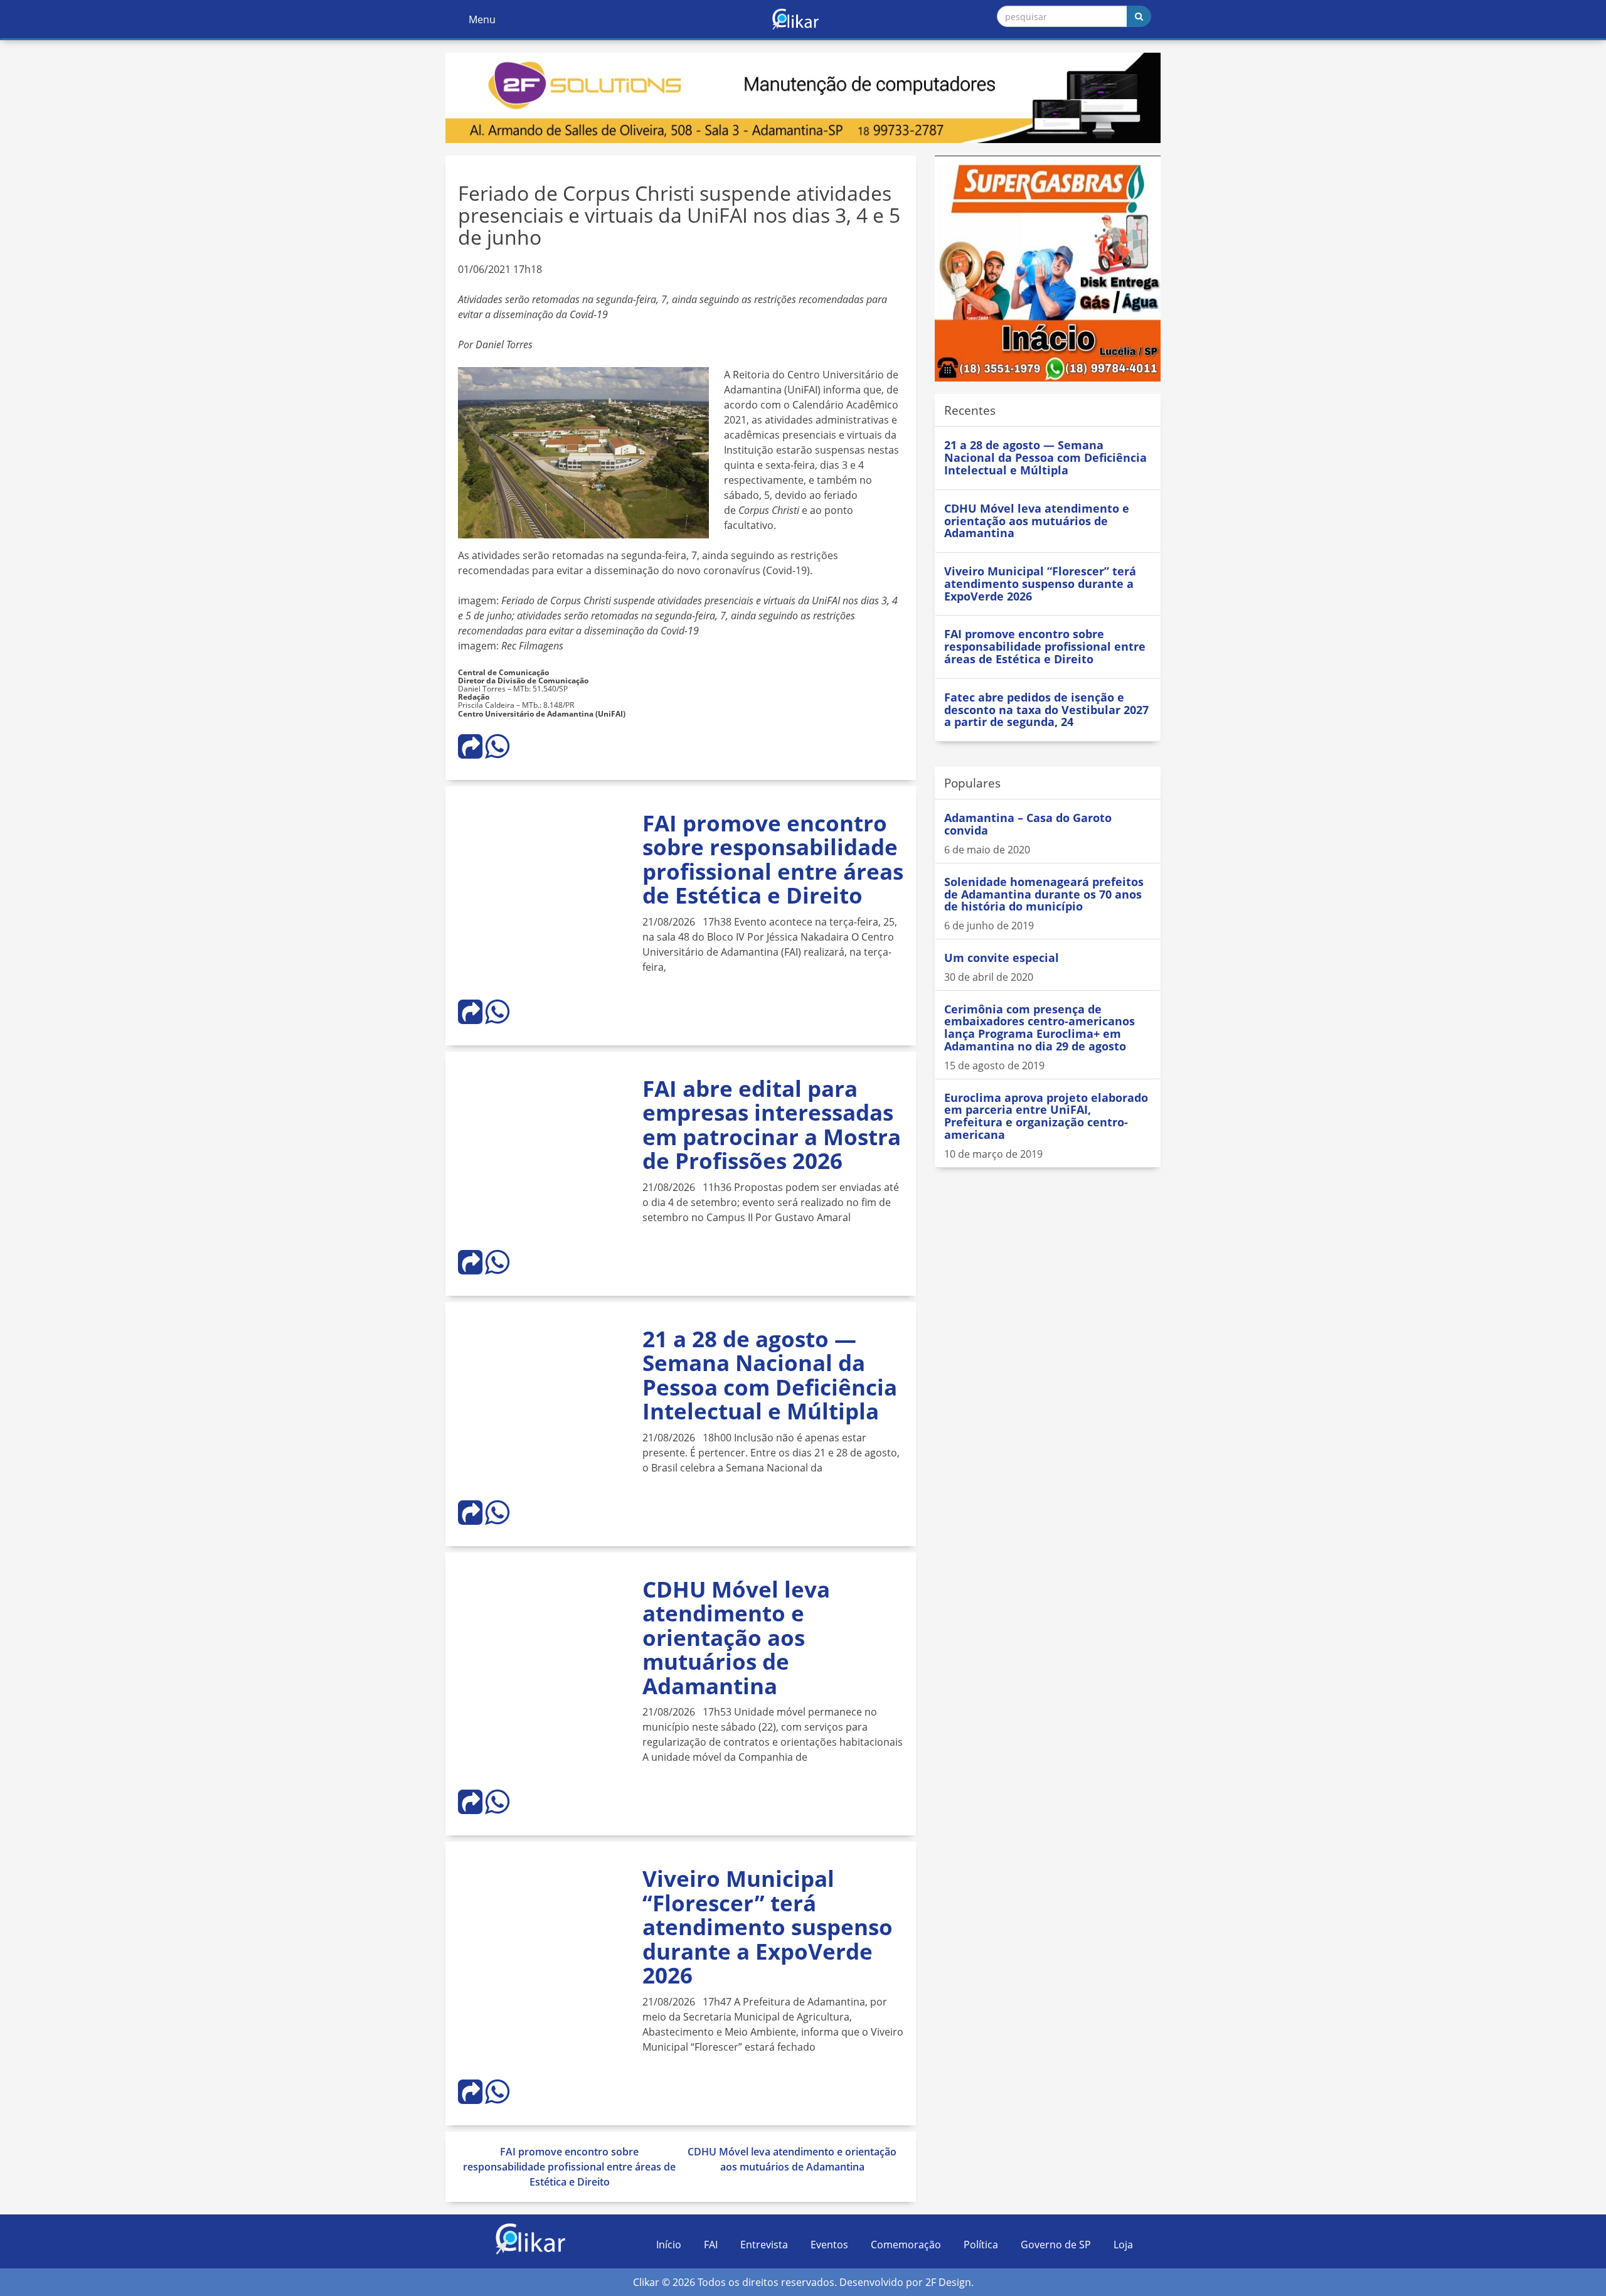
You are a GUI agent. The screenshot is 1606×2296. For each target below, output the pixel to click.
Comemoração (906, 2245)
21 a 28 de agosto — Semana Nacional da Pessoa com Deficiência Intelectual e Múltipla (770, 1375)
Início (669, 2245)
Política (981, 2245)
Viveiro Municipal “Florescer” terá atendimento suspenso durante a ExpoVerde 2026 (768, 1927)
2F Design (948, 2282)
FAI (711, 2245)
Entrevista (764, 2245)
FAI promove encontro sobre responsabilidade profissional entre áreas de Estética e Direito (773, 859)
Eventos (829, 2245)
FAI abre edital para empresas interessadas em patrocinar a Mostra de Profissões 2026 (772, 1125)
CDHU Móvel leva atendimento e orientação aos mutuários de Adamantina (736, 1637)
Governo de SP (1056, 2245)
